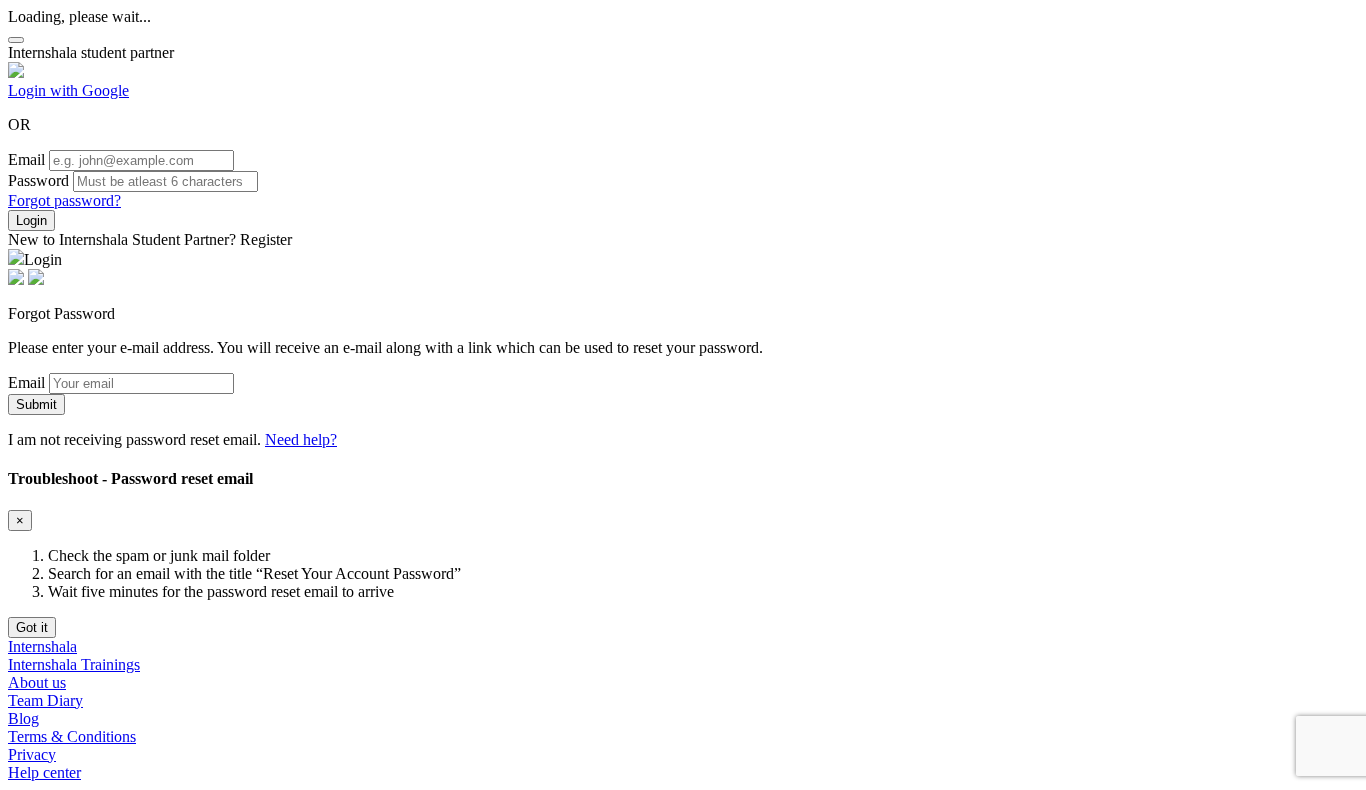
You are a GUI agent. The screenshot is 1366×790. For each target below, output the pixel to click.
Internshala (42, 646)
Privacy (32, 754)
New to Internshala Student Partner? (150, 239)
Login (31, 220)
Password (38, 180)
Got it (32, 627)
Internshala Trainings (74, 664)
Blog (23, 718)
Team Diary (45, 700)
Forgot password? (64, 200)
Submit (36, 404)
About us (37, 682)
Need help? (301, 439)
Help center (44, 772)
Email (26, 159)
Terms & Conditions (72, 736)
